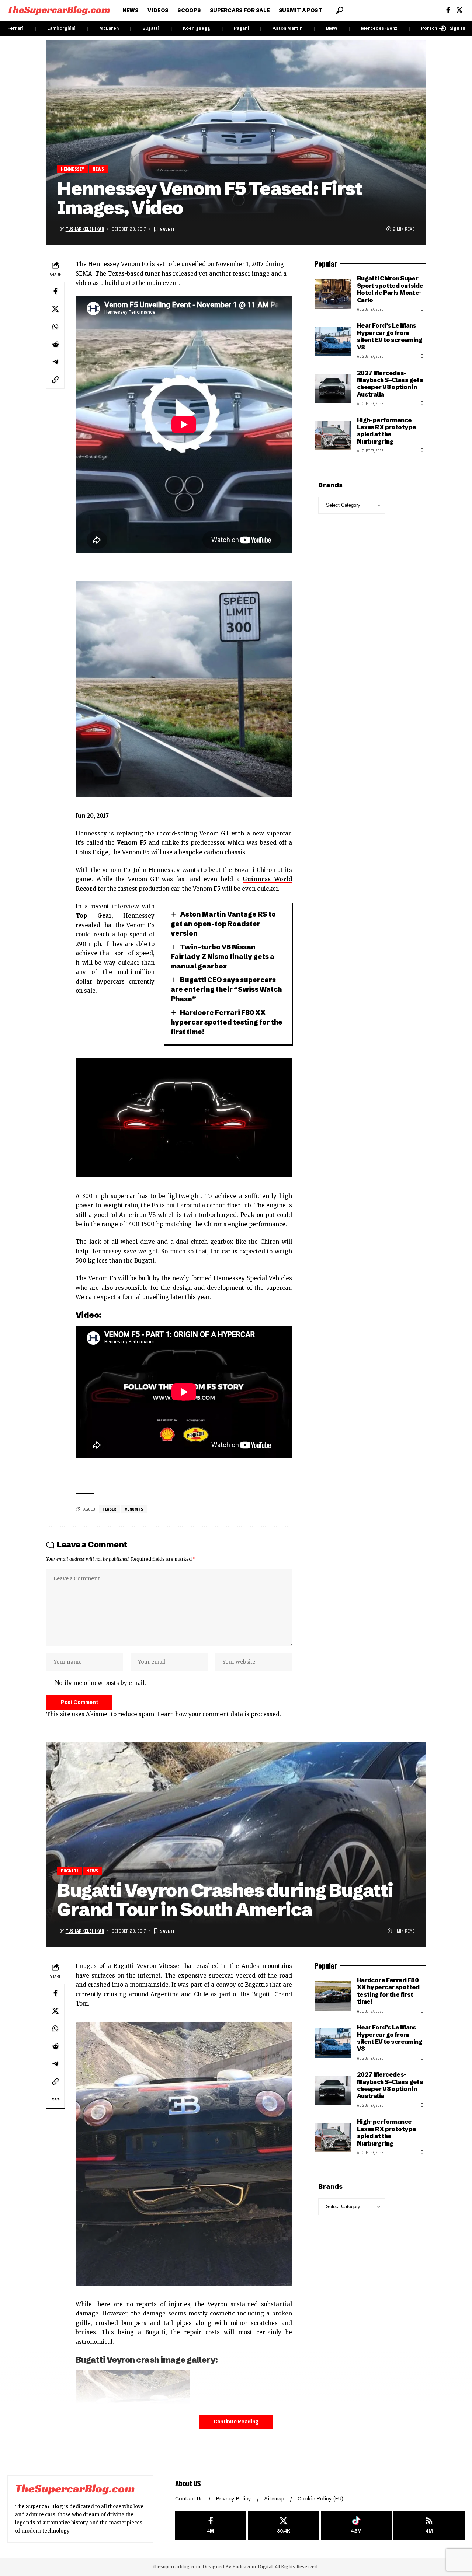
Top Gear (94, 916)
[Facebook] (448, 10)
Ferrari (15, 28)
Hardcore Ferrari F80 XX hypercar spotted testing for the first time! (227, 1022)
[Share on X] (55, 309)
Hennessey (73, 169)
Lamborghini (61, 28)
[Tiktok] (356, 2525)
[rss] (429, 2525)
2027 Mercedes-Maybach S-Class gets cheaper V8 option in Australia (390, 384)
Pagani (241, 28)
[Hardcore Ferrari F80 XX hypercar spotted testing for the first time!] (333, 1996)
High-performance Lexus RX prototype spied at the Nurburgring (387, 431)
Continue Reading (236, 2422)
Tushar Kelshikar (85, 229)
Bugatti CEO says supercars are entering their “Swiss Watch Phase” (226, 989)
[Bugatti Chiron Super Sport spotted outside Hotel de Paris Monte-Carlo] (333, 294)
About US (188, 2483)
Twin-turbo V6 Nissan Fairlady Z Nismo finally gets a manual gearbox (223, 957)
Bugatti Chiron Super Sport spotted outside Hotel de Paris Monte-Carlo (390, 289)
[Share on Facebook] (55, 291)
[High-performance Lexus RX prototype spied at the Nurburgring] (333, 436)
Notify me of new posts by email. (100, 1683)
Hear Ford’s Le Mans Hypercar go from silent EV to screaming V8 (390, 336)
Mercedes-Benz (379, 28)
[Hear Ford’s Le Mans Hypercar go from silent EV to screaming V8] (333, 341)
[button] (340, 10)
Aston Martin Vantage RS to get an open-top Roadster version (223, 924)
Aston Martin (287, 28)
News (98, 169)
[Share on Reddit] (55, 344)
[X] (459, 10)
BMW (332, 28)
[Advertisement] (370, 2333)
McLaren (109, 28)
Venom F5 (132, 843)
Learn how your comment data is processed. (219, 1714)
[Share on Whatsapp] (55, 327)
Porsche (431, 28)
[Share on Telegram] (55, 362)
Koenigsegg (197, 28)
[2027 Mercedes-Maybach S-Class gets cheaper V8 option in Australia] (333, 388)
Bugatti (151, 28)
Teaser (109, 1509)
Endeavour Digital (252, 2567)
